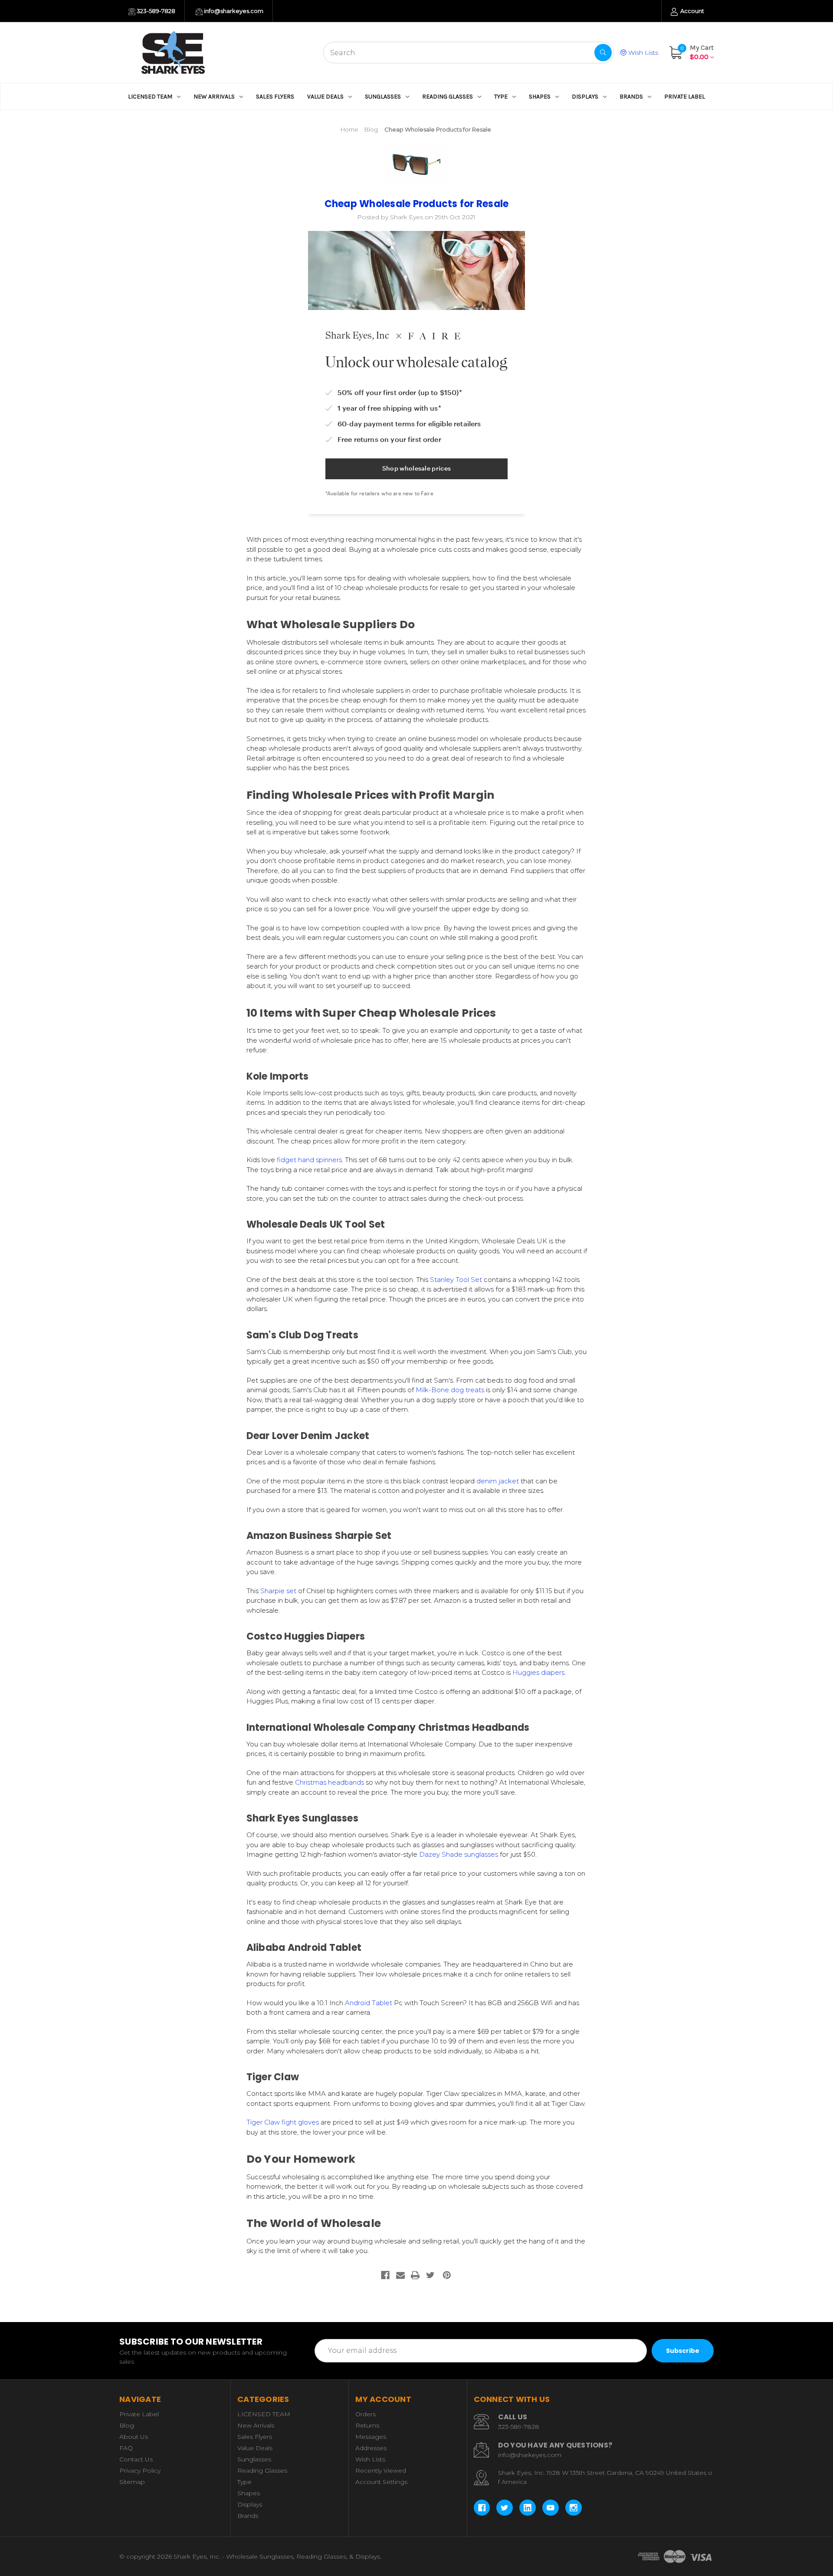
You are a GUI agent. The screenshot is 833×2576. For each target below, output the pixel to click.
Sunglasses (383, 97)
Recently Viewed (381, 2471)
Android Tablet (369, 2003)
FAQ (126, 2448)
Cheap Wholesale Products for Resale (417, 204)
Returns (367, 2425)
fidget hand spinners (309, 1160)
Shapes (540, 97)
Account (692, 11)
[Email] (400, 2275)
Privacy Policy (140, 2471)
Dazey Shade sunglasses (459, 1854)
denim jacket (497, 1481)
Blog (127, 2425)
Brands (631, 97)
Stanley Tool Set (456, 1280)
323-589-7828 (155, 11)
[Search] (603, 53)
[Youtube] (551, 2508)
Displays (585, 97)
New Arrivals (214, 97)
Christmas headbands (330, 1782)
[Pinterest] (447, 2275)
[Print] (415, 2275)
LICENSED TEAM (150, 97)
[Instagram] (574, 2508)
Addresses (371, 2448)
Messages (371, 2437)
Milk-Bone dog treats (449, 1390)
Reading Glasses (448, 97)
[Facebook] (385, 2275)
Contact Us (136, 2459)
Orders (366, 2414)
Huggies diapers (538, 1672)
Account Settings (381, 2482)
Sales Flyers (275, 97)
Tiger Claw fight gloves (283, 2122)
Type (501, 97)
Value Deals (325, 97)
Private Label (685, 97)
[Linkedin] (528, 2508)
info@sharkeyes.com (233, 11)
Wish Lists (642, 53)
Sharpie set (277, 1591)
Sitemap (132, 2482)
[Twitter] (430, 2275)
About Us (134, 2437)
